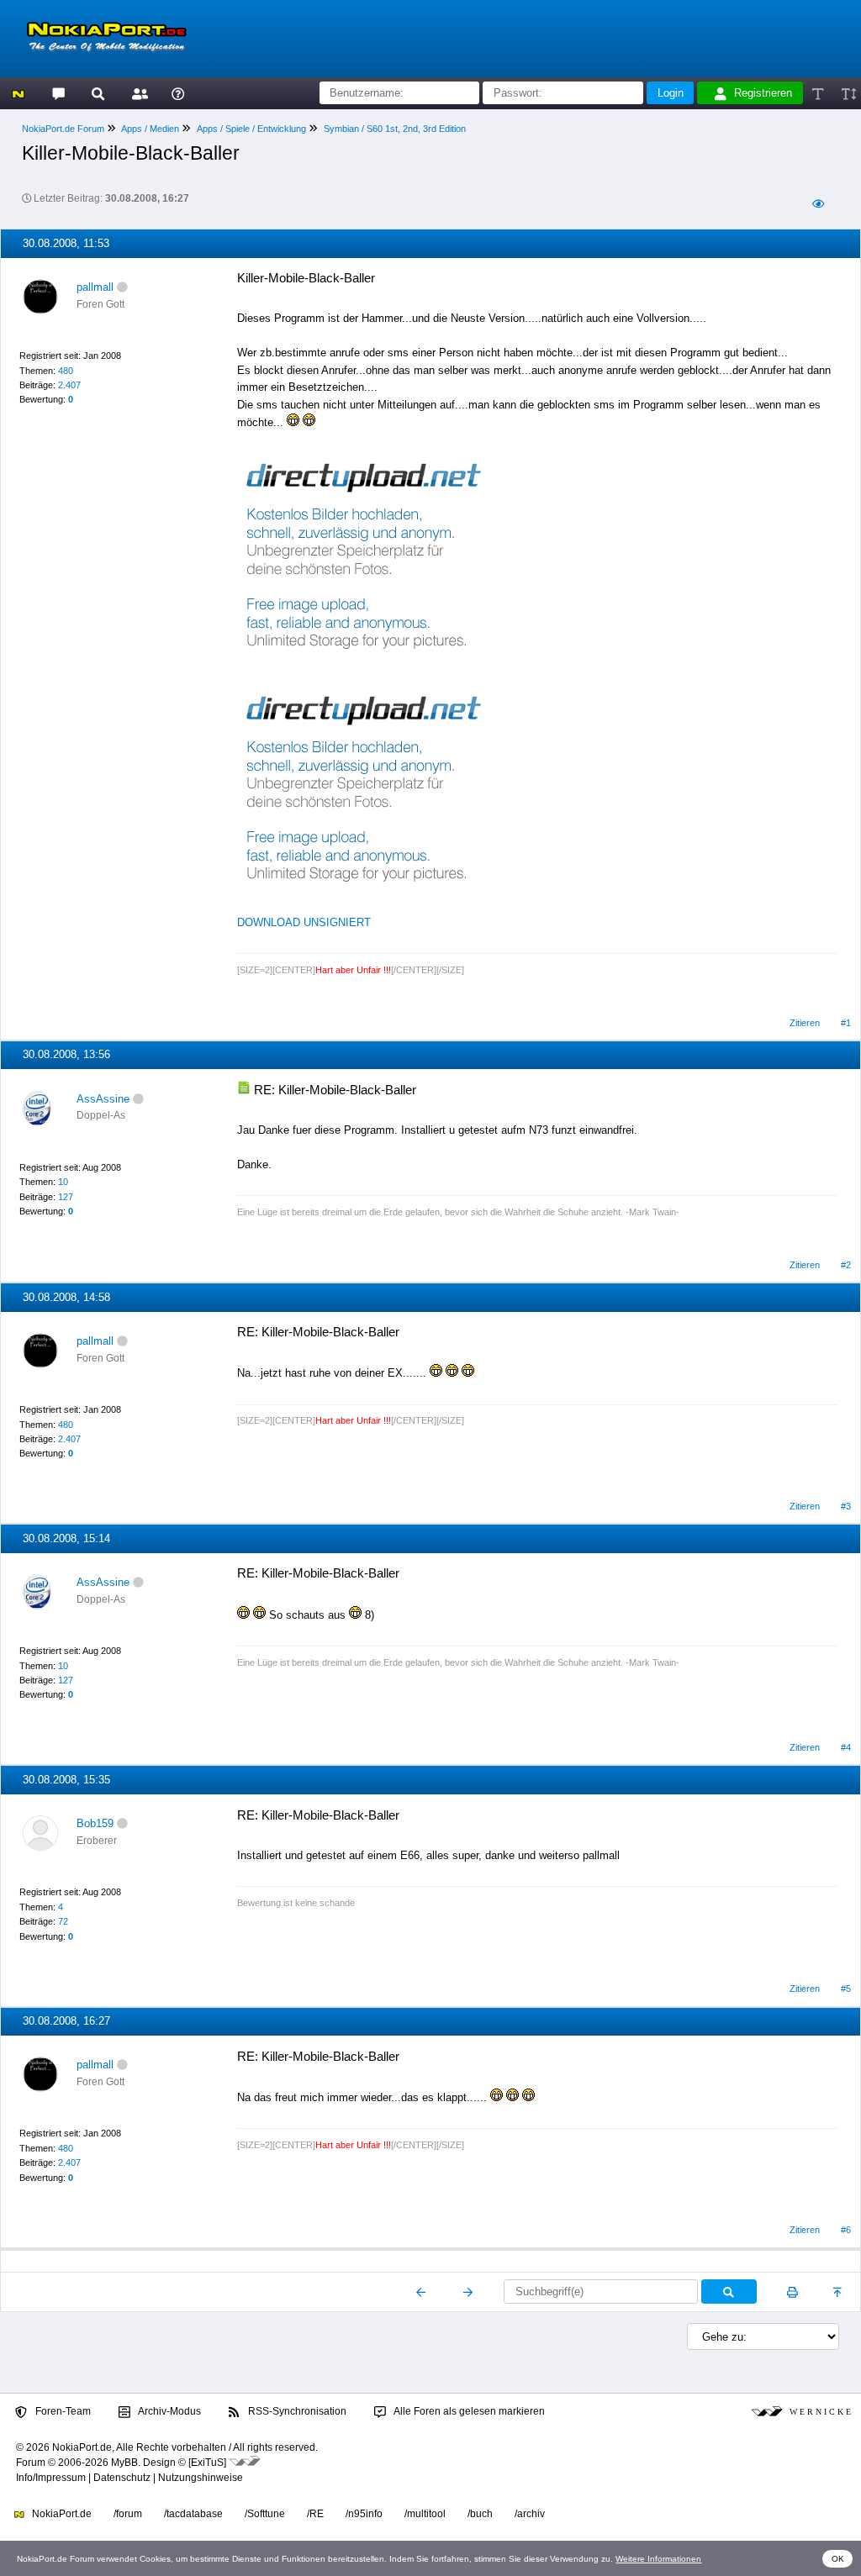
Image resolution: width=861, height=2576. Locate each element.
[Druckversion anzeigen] (792, 2292)
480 (66, 371)
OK (838, 2559)
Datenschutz (122, 2478)
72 (63, 1921)
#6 (846, 2230)
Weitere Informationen (658, 2559)
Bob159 (95, 1823)
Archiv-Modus (169, 2411)
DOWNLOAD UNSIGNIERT (304, 922)
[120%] (848, 93)
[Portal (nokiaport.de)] (18, 93)
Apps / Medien (150, 129)
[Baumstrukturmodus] (818, 204)
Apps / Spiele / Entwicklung (251, 129)
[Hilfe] (178, 93)
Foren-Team (62, 2411)
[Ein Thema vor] (468, 2292)
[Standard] (819, 93)
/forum (128, 2514)
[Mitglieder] (137, 93)
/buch (480, 2514)
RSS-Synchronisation (296, 2411)
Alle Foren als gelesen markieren (468, 2411)
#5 (846, 1989)
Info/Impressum (51, 2478)
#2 (846, 1265)
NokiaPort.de (61, 2514)
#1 (846, 1023)
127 (66, 1197)
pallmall (95, 287)
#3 (846, 1506)
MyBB (124, 2463)
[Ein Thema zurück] (422, 2292)
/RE (315, 2514)
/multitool (425, 2514)
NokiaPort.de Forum (63, 129)
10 (63, 1182)
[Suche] (98, 93)
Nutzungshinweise (201, 2478)
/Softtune (265, 2514)
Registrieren (763, 93)
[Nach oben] (839, 2292)
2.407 (69, 385)
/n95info (364, 2514)
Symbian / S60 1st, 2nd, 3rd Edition (395, 129)
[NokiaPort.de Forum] (58, 93)
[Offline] (122, 287)
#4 (846, 1747)
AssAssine (103, 1099)
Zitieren (805, 1023)
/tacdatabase (193, 2514)
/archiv (530, 2514)
